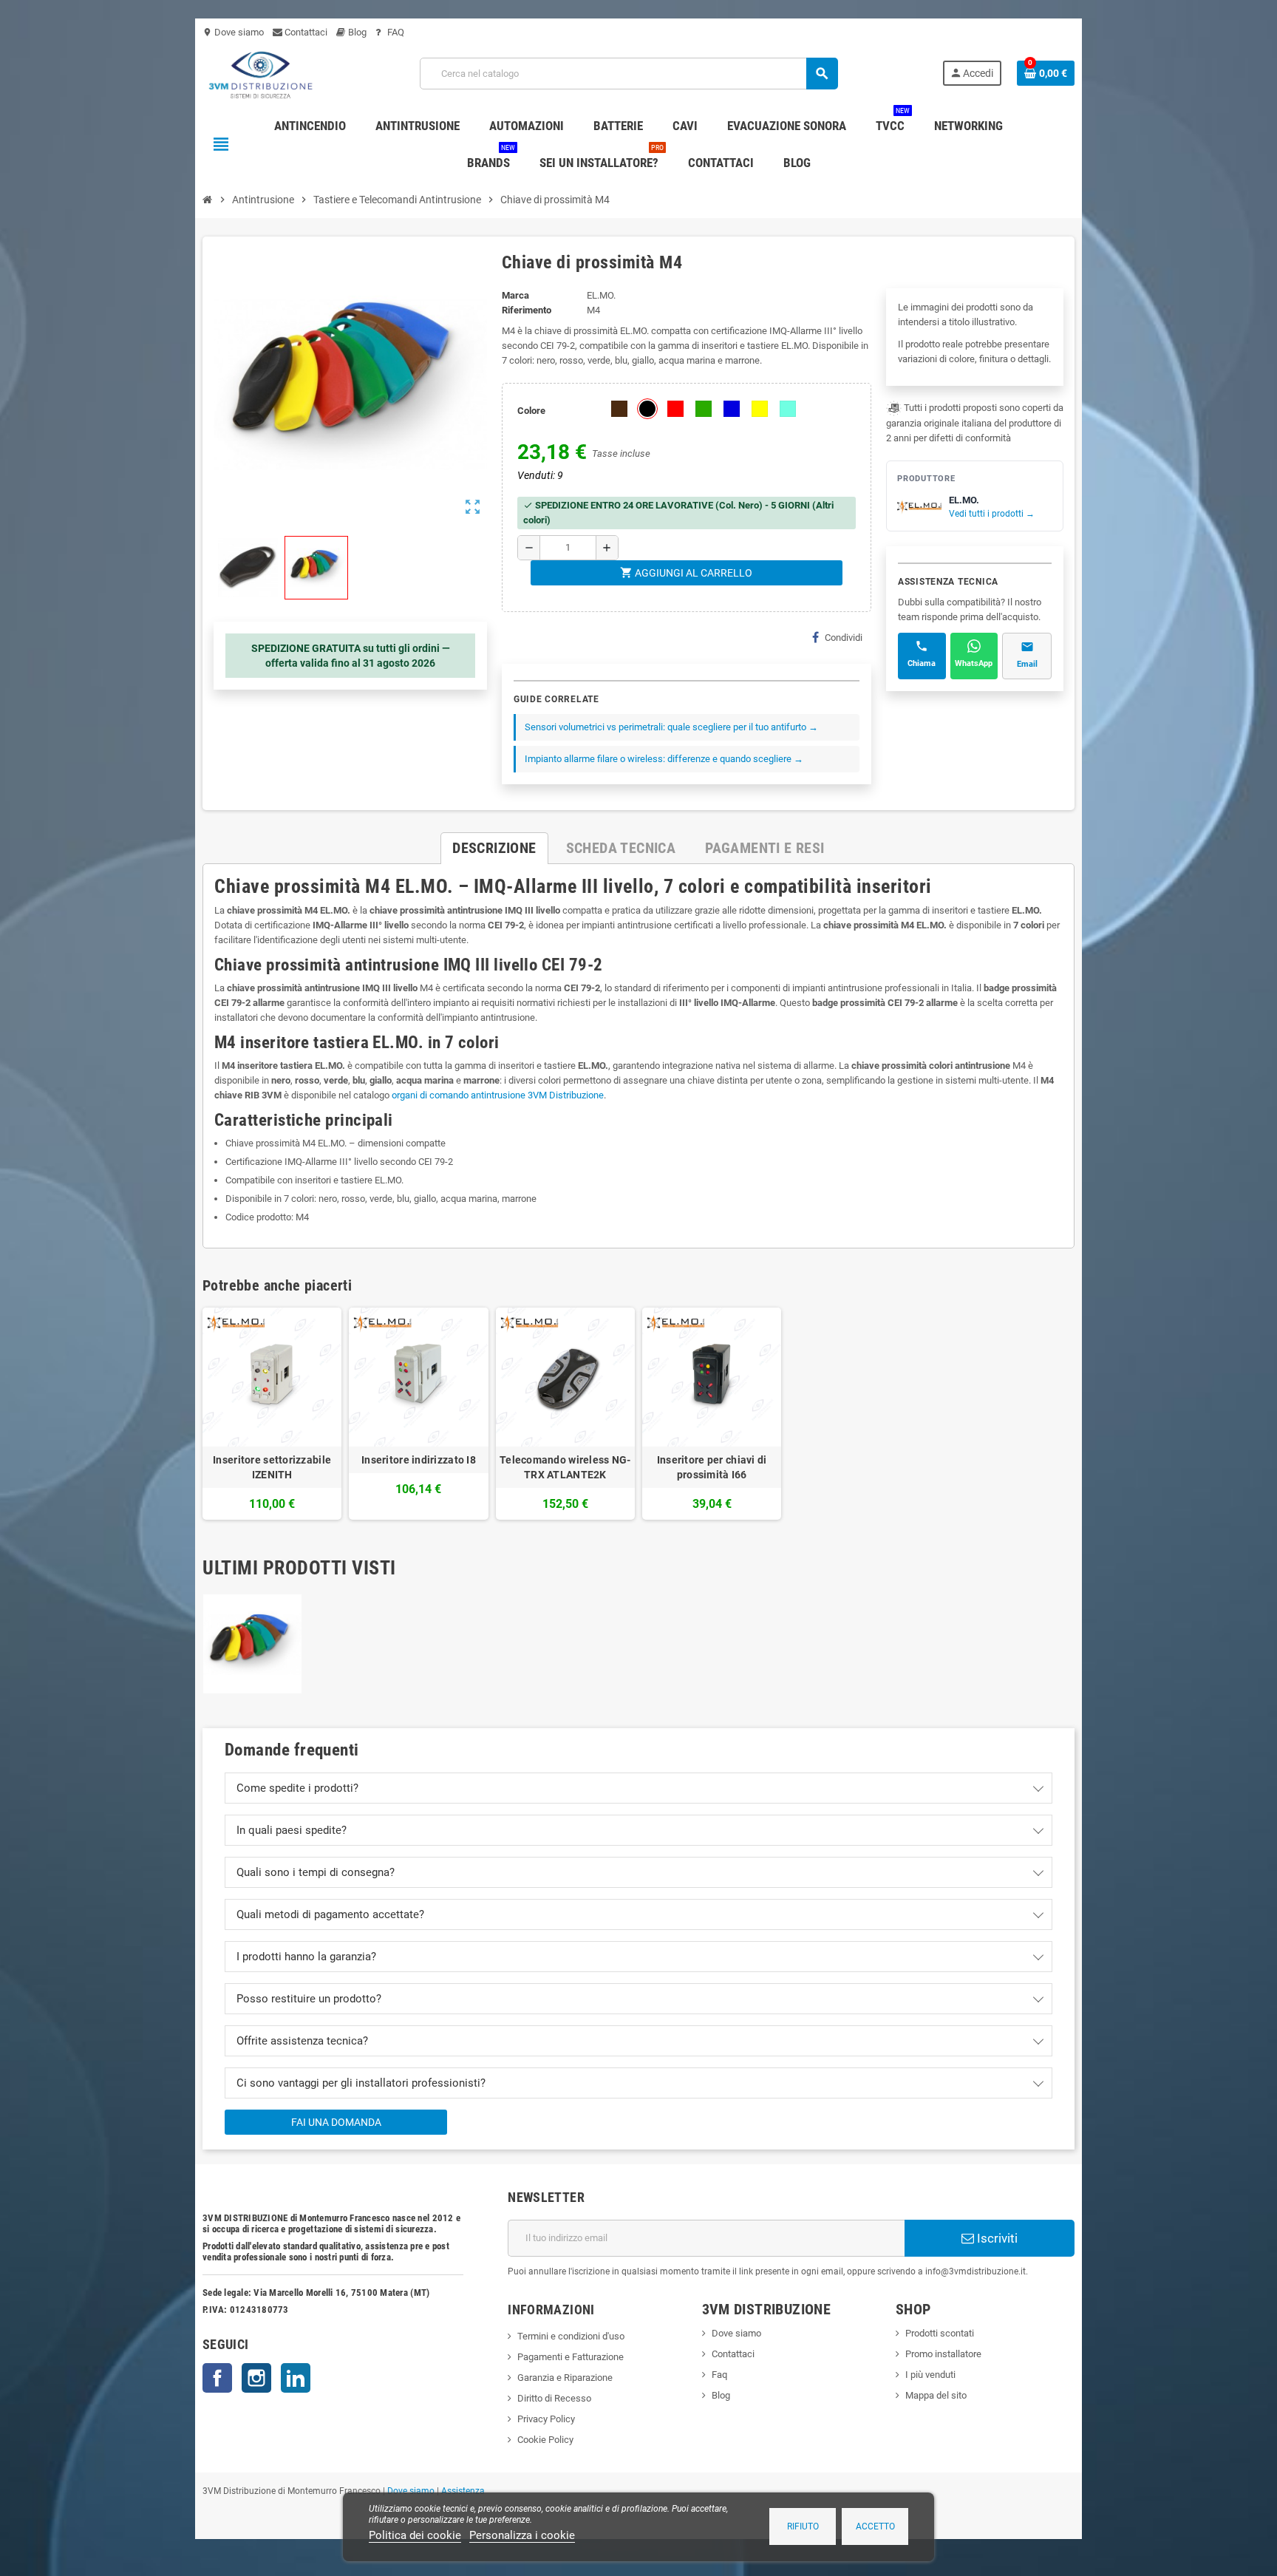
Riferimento (527, 310)
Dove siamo (233, 32)
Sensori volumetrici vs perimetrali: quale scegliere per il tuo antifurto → (671, 727)
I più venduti (930, 2375)
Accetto (875, 2526)
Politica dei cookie (415, 2535)
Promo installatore (943, 2354)
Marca (515, 295)
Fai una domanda (336, 2122)
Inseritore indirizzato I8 (419, 1460)
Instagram (256, 2378)
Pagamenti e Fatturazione (571, 2357)
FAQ (395, 32)
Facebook (217, 2378)
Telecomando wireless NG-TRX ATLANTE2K (565, 1467)
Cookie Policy (545, 2440)
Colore (531, 411)
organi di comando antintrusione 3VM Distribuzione (498, 1095)
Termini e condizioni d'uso (571, 2336)
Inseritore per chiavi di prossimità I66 (712, 1467)
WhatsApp (974, 663)
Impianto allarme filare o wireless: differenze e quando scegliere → (664, 759)
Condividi (844, 638)
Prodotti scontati (940, 2333)
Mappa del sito (936, 2395)
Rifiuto (803, 2526)
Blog (356, 32)
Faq (719, 2375)
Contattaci (305, 32)
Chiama (922, 663)
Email (1027, 664)
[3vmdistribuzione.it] (259, 73)
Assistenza (463, 2491)
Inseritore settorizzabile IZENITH (272, 1467)
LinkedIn (296, 2378)
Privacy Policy (546, 2419)
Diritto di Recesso (554, 2398)
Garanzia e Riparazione (565, 2378)
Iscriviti (996, 2238)
